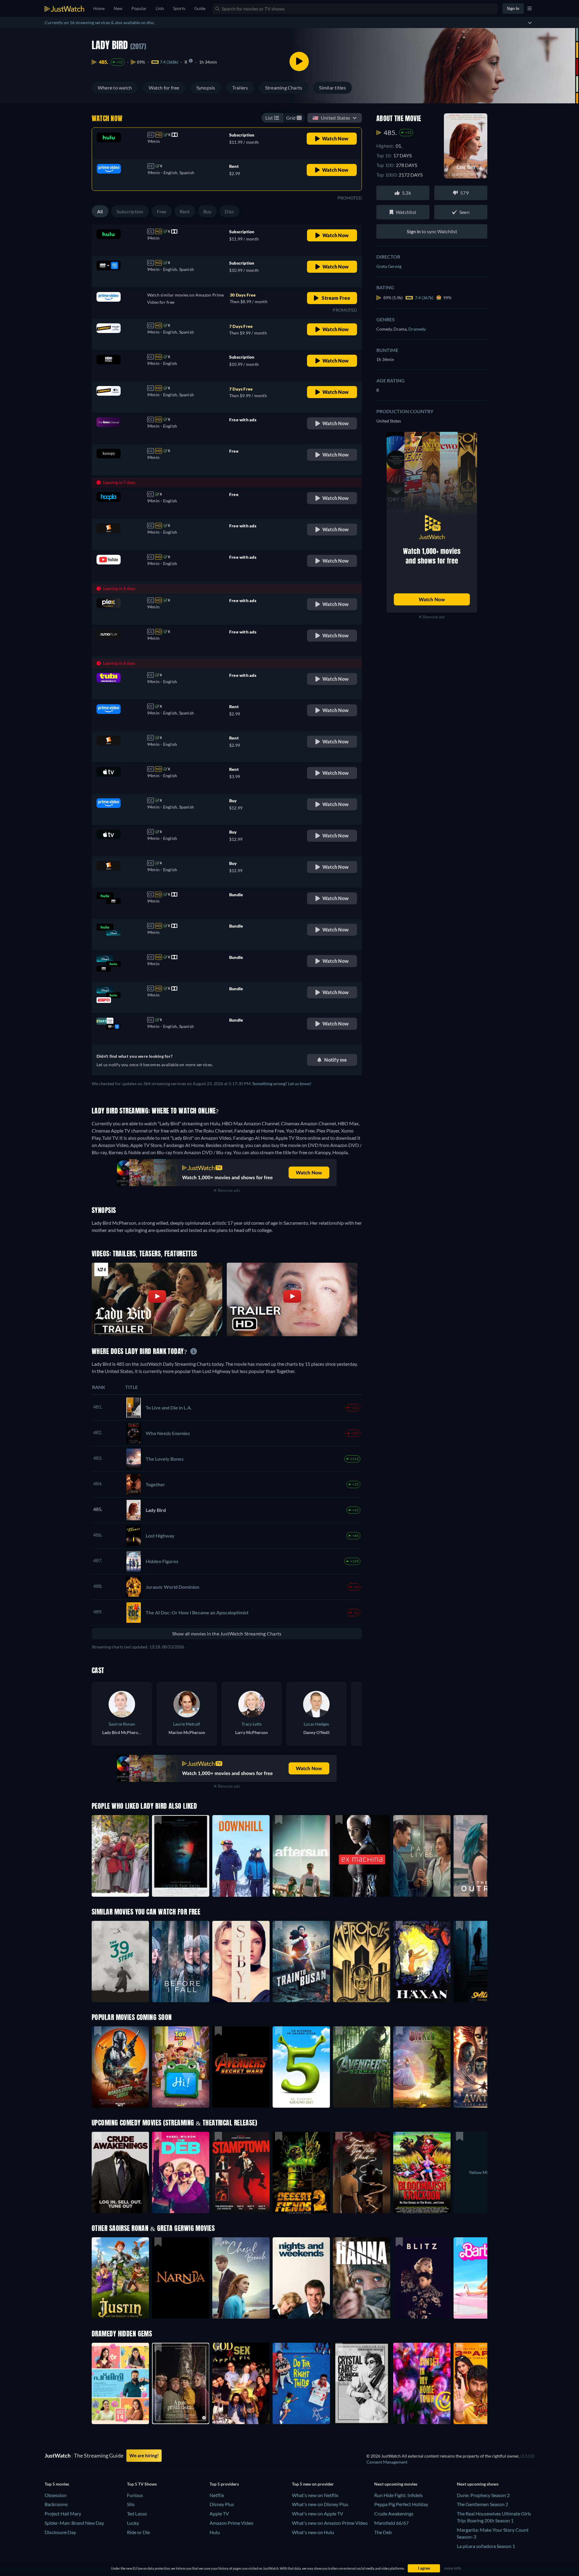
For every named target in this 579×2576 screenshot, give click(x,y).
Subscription (130, 211)
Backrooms (56, 2504)
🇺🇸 (331, 118)
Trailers (240, 88)
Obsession (56, 2495)
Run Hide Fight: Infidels (399, 2495)
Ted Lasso (137, 2513)
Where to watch (115, 88)
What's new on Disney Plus (320, 2504)
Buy (207, 211)
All (100, 211)
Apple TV (219, 2513)
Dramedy (417, 329)
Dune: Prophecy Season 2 (483, 2495)
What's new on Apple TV (318, 2513)
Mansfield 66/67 (391, 2523)
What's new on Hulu (313, 2532)
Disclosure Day (60, 2532)
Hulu (215, 2532)
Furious (135, 2495)
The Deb (383, 2532)
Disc (229, 211)
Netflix (217, 2495)
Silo (131, 2504)
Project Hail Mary (63, 2513)
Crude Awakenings (394, 2513)
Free (162, 211)
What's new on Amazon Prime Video (330, 2523)
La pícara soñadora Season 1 (486, 2546)
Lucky (133, 2523)
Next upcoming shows (478, 2484)
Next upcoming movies (396, 2484)
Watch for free (164, 88)
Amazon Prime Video (231, 2523)
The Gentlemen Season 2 (482, 2504)
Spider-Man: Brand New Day (74, 2523)
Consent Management (387, 2462)
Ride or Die (138, 2532)
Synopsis (206, 88)
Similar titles (332, 88)
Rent (185, 211)
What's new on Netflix (315, 2495)
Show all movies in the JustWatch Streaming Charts (227, 1634)
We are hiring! (144, 2455)
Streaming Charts (284, 88)
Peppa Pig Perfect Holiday (401, 2504)
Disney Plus (222, 2504)
